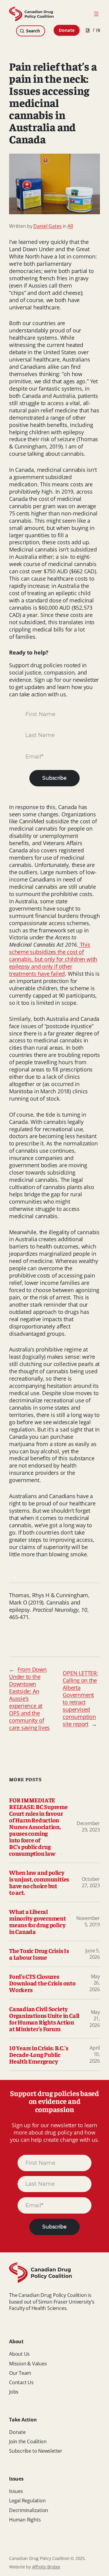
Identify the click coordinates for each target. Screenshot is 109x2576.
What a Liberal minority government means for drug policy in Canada (38, 1921)
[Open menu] (96, 14)
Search (33, 31)
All (70, 226)
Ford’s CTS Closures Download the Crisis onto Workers (42, 1983)
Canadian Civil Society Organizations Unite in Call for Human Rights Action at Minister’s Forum (44, 2019)
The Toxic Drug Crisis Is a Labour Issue (39, 1954)
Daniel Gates (47, 226)
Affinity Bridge (46, 2567)
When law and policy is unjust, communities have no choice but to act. (39, 1882)
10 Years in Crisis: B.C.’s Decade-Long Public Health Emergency (39, 2054)
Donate (67, 30)
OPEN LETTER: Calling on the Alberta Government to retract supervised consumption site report (80, 1698)
